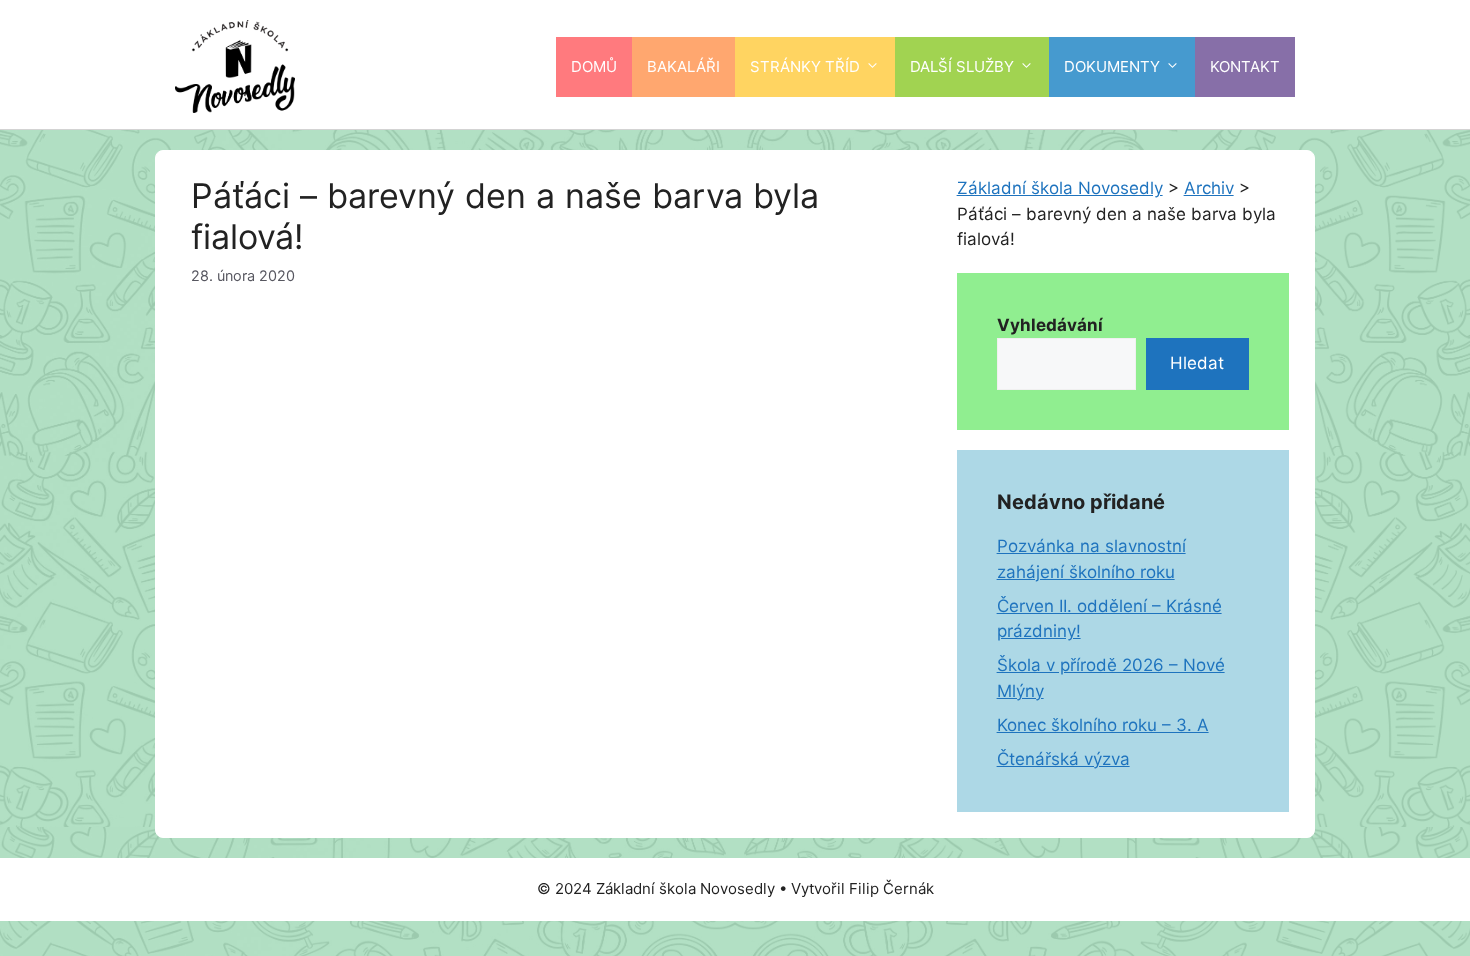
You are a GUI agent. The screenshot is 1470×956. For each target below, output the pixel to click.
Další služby (962, 66)
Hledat (1197, 363)
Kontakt (1245, 66)
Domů (594, 66)
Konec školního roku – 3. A (1103, 725)
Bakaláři (683, 66)
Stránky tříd (805, 66)
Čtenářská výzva (1063, 759)
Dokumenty (1112, 66)
